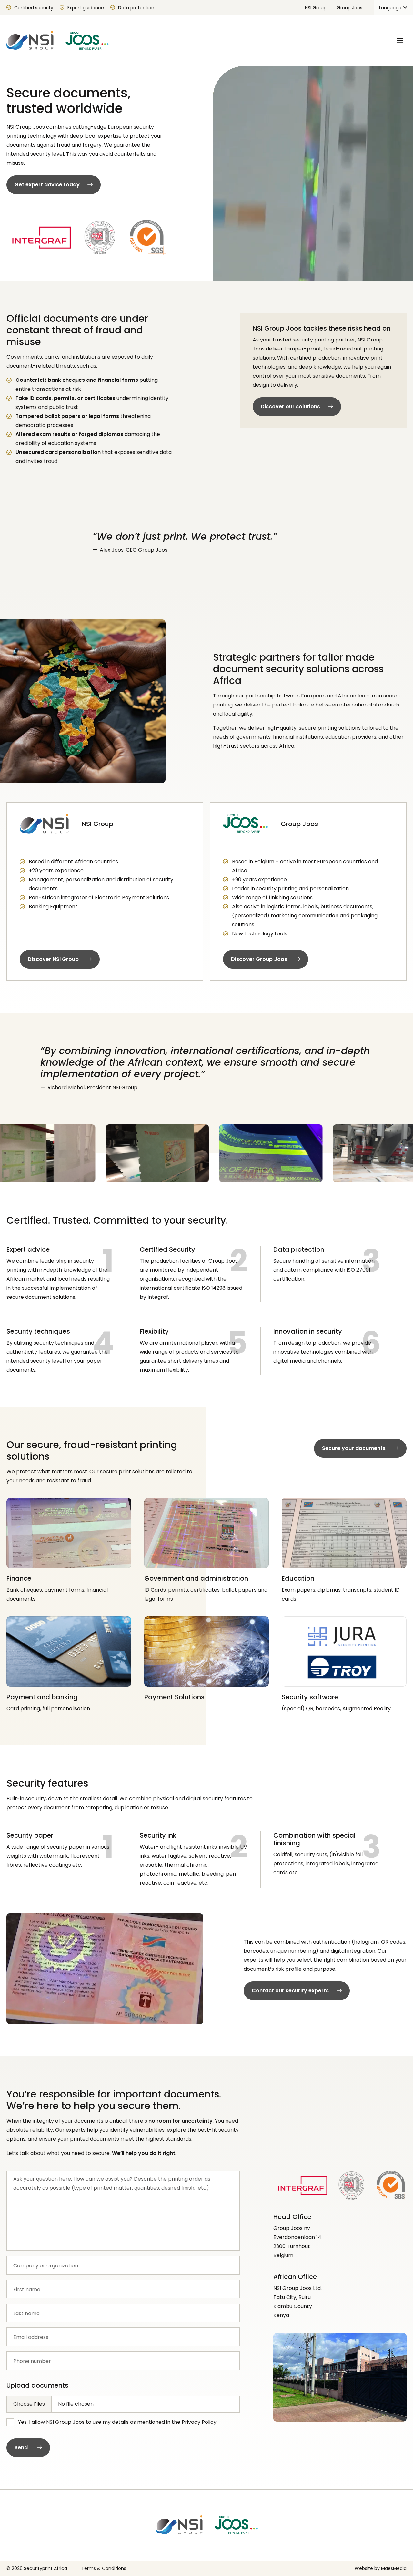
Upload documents (37, 2385)
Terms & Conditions (104, 2568)
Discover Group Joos (259, 959)
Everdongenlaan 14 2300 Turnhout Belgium (297, 2246)
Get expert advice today (47, 185)
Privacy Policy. (200, 2422)
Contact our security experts (290, 1991)
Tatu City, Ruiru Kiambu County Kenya (293, 2306)
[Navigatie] (400, 41)
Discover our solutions (290, 406)
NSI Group (316, 8)
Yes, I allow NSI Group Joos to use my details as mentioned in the (118, 2422)
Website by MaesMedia (381, 2568)
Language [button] (391, 8)
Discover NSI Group (53, 959)
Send (22, 2448)
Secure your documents (354, 1448)
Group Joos (350, 8)
